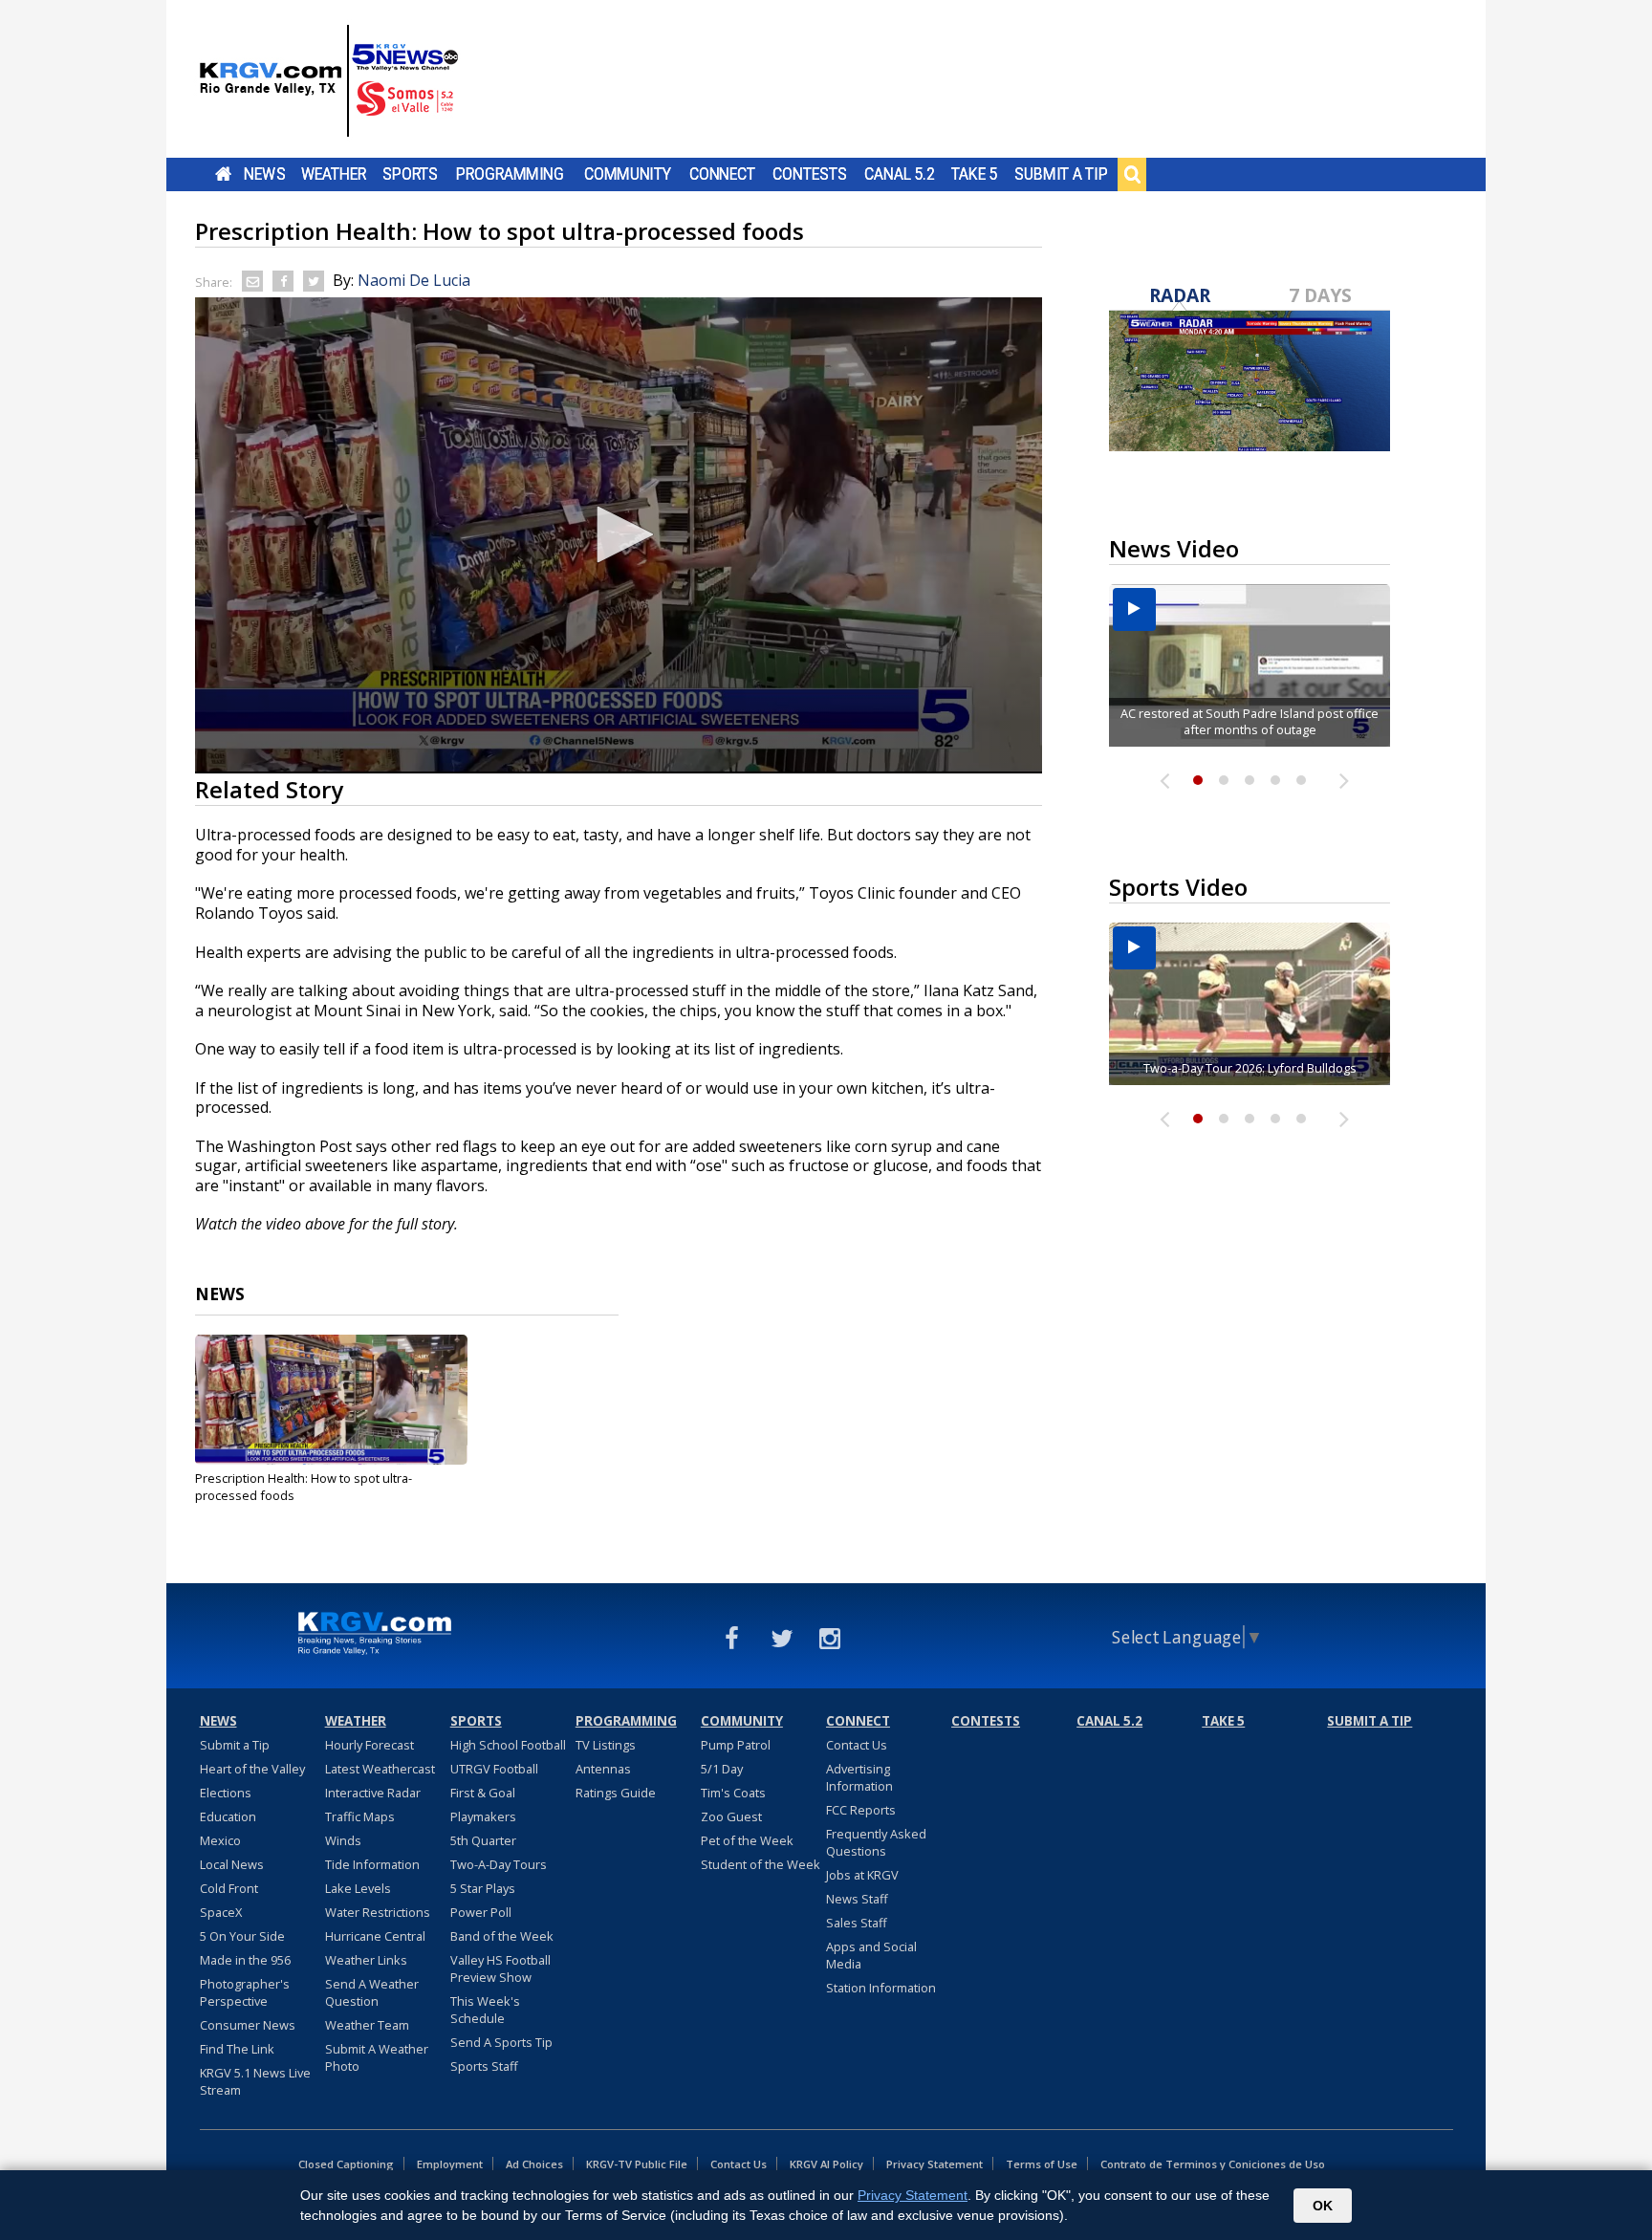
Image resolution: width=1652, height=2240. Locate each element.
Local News (232, 1864)
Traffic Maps (360, 1816)
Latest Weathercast (380, 1769)
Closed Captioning (346, 2164)
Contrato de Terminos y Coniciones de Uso (1213, 2164)
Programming (510, 174)
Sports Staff (484, 2066)
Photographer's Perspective (245, 1992)
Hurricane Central (375, 1936)
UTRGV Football (494, 1769)
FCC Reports (861, 1810)
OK (1323, 2206)
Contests (809, 174)
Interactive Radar (373, 1793)
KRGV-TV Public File (637, 2164)
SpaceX (221, 1912)
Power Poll (481, 1912)
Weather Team (367, 2025)
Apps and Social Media (871, 1955)
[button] (619, 534)
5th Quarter (483, 1840)
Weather (334, 174)
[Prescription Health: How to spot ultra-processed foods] (331, 1400)
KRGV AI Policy (826, 2164)
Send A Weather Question (372, 1992)
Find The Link (237, 2049)
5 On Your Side (242, 1936)
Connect (722, 174)
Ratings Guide (616, 1793)
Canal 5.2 (900, 174)
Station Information (881, 1988)
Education (228, 1816)
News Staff (857, 1899)
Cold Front (229, 1888)
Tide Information (372, 1864)
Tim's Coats (733, 1793)
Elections (226, 1793)
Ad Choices (534, 2164)
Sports (410, 174)
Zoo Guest (731, 1816)
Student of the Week (761, 1864)
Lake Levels (358, 1888)
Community (628, 174)
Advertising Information (859, 1777)
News (264, 174)
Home (223, 174)
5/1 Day (722, 1769)
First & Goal (483, 1793)
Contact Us (857, 1745)
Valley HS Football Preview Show (500, 1968)
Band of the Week (502, 1936)
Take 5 (975, 174)
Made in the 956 (245, 1960)
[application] (619, 535)
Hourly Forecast (370, 1745)
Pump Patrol (736, 1745)
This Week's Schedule (485, 2010)
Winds (343, 1840)
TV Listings (606, 1745)
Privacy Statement (935, 2164)
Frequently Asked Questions (876, 1842)
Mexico (220, 1840)
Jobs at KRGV (862, 1875)
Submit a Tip (1061, 174)
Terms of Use (1042, 2164)
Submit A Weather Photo (377, 2057)
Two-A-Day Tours (499, 1864)
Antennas (603, 1769)
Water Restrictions (378, 1912)
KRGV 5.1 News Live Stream (255, 2081)
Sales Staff (857, 1923)
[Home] (329, 81)
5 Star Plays (483, 1888)
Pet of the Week (747, 1840)
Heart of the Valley (252, 1769)
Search (1132, 174)
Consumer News (248, 2025)
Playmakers (483, 1816)
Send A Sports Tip (501, 2042)
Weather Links (366, 1960)
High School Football (508, 1745)
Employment (450, 2164)
